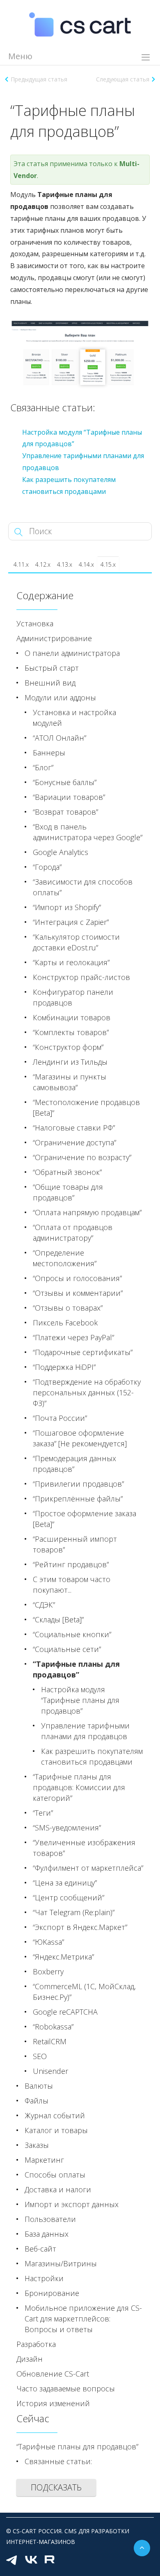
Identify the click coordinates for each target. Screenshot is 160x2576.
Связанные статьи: (58, 2461)
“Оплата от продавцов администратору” (73, 1232)
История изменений (53, 2403)
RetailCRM (50, 2041)
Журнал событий (55, 2115)
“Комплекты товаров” (71, 1032)
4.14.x (86, 564)
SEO (40, 2056)
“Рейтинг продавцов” (71, 1564)
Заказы (37, 2145)
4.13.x (65, 564)
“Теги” (43, 1813)
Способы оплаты (55, 2175)
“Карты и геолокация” (71, 962)
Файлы (37, 2101)
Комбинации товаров (72, 1017)
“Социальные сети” (67, 1649)
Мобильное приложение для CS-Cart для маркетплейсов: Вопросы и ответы (83, 2319)
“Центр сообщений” (69, 1897)
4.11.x (21, 564)
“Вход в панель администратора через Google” (88, 832)
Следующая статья (123, 79)
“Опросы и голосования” (77, 1278)
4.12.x (43, 564)
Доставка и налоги (58, 2189)
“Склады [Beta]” (58, 1619)
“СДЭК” (44, 1605)
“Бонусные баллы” (65, 782)
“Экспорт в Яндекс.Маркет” (80, 1927)
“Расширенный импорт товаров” (75, 1544)
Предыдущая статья (39, 79)
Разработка (36, 2344)
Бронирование (52, 2293)
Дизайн (30, 2359)
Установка (35, 623)
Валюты (39, 2086)
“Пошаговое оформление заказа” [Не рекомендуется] (80, 1438)
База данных (47, 2234)
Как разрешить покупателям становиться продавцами (92, 1756)
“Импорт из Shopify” (67, 907)
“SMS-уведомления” (67, 1828)
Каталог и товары (56, 2130)
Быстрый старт (52, 668)
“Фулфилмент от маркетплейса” (88, 1868)
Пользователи (50, 2219)
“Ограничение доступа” (74, 1142)
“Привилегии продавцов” (78, 1484)
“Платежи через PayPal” (73, 1337)
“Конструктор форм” (68, 1047)
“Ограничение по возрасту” (82, 1157)
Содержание (45, 595)
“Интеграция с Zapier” (71, 922)
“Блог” (43, 767)
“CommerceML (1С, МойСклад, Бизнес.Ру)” (84, 1992)
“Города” (47, 867)
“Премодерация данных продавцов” (74, 1464)
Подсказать (56, 2487)
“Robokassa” (53, 2027)
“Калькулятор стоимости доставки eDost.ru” (76, 942)
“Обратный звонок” (67, 1172)
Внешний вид (50, 683)
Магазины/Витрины (61, 2263)
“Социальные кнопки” (72, 1634)
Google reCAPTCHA (65, 2012)
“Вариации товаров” (69, 797)
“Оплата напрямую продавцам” (87, 1212)
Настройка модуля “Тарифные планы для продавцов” (80, 1700)
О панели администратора (72, 653)
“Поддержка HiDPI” (64, 1367)
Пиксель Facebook (65, 1323)
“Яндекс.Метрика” (63, 1957)
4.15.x (108, 564)
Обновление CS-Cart (53, 2374)
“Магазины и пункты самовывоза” (70, 1082)
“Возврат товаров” (65, 812)
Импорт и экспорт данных (72, 2204)
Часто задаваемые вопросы (66, 2388)
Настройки (44, 2278)
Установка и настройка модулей (74, 718)
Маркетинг (44, 2160)
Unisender (50, 2071)
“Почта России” (60, 1418)
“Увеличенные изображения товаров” (84, 1848)
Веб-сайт (40, 2249)
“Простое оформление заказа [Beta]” (85, 1519)
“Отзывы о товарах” (68, 1308)
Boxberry (48, 1971)
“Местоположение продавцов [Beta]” (86, 1107)
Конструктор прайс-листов (81, 977)
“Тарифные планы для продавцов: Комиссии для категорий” (79, 1787)
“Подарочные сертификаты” (83, 1352)
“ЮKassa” (48, 1942)
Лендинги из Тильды (70, 1062)
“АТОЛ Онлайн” (59, 738)
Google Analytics (61, 852)
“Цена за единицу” (65, 1883)
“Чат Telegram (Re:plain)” (74, 1912)
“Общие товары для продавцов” (68, 1192)
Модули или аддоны (60, 697)
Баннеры (49, 753)
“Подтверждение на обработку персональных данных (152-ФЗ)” (87, 1392)
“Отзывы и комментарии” (78, 1293)
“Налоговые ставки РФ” (74, 1128)
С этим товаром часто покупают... (72, 1585)
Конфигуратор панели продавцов (73, 997)
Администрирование (54, 638)
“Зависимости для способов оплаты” (83, 887)
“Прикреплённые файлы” (78, 1499)
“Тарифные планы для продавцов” (76, 1669)
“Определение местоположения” (65, 1258)
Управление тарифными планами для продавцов (85, 1731)
